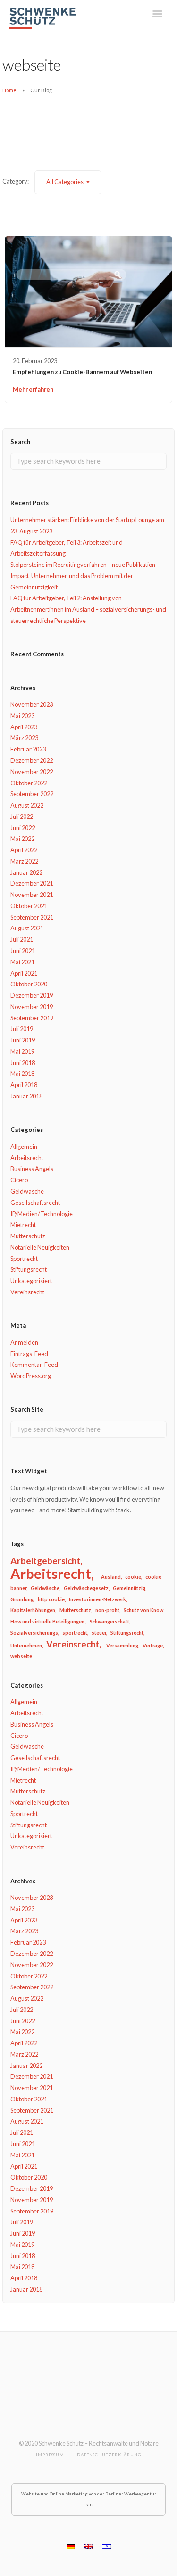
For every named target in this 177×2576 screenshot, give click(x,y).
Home (9, 90)
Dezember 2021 (32, 883)
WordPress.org (31, 1376)
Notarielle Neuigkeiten (40, 1247)
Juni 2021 (23, 951)
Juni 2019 (23, 1040)
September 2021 (32, 917)
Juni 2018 (23, 1063)
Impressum (50, 2455)
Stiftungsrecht (29, 1269)
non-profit (107, 1610)
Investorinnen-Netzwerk (97, 1599)
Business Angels (32, 1169)
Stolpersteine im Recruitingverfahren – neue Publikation (83, 565)
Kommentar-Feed (34, 1365)
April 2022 (24, 850)
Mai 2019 (22, 1051)
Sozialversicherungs (34, 1633)
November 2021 (32, 895)
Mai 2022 (22, 839)
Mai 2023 (22, 716)
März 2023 (24, 738)
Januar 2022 (26, 872)
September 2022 (32, 794)
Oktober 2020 (29, 984)
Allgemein (24, 1147)
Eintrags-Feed (29, 1354)
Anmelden (24, 1342)
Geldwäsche (27, 1191)
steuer (99, 1633)
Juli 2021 (22, 939)
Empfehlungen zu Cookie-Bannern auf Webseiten (82, 372)
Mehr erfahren (33, 389)
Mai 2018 (22, 1074)
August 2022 (27, 805)
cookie (133, 1577)
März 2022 (24, 861)
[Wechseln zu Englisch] (89, 2546)
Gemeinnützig (129, 1588)
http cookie (51, 1599)
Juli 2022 (22, 816)
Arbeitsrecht (27, 1158)
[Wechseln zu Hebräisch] (107, 2546)
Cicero (19, 1180)
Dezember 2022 (32, 760)
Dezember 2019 (32, 995)
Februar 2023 (28, 749)
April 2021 (24, 973)
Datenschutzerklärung (109, 2455)
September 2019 (32, 1018)
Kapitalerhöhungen (33, 1610)
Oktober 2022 (29, 783)
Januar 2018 (26, 1096)
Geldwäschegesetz (86, 1588)
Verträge (153, 1645)
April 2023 (24, 727)
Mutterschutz (28, 1236)
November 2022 (32, 772)
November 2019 (32, 1007)
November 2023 (32, 704)
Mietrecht (23, 1225)
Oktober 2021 (29, 906)
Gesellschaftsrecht (35, 1203)
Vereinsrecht (27, 1292)
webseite (21, 1656)
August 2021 (27, 928)
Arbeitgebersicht (45, 1561)
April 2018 (24, 1085)
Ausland (111, 1577)
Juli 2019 (22, 1029)
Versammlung (122, 1645)
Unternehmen (26, 1645)
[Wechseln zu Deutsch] (71, 2546)
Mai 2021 (22, 962)
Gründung (22, 1599)
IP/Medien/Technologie (42, 1214)
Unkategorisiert (31, 1281)
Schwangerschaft (110, 1621)
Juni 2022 (23, 828)
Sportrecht (24, 1259)
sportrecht (75, 1633)
